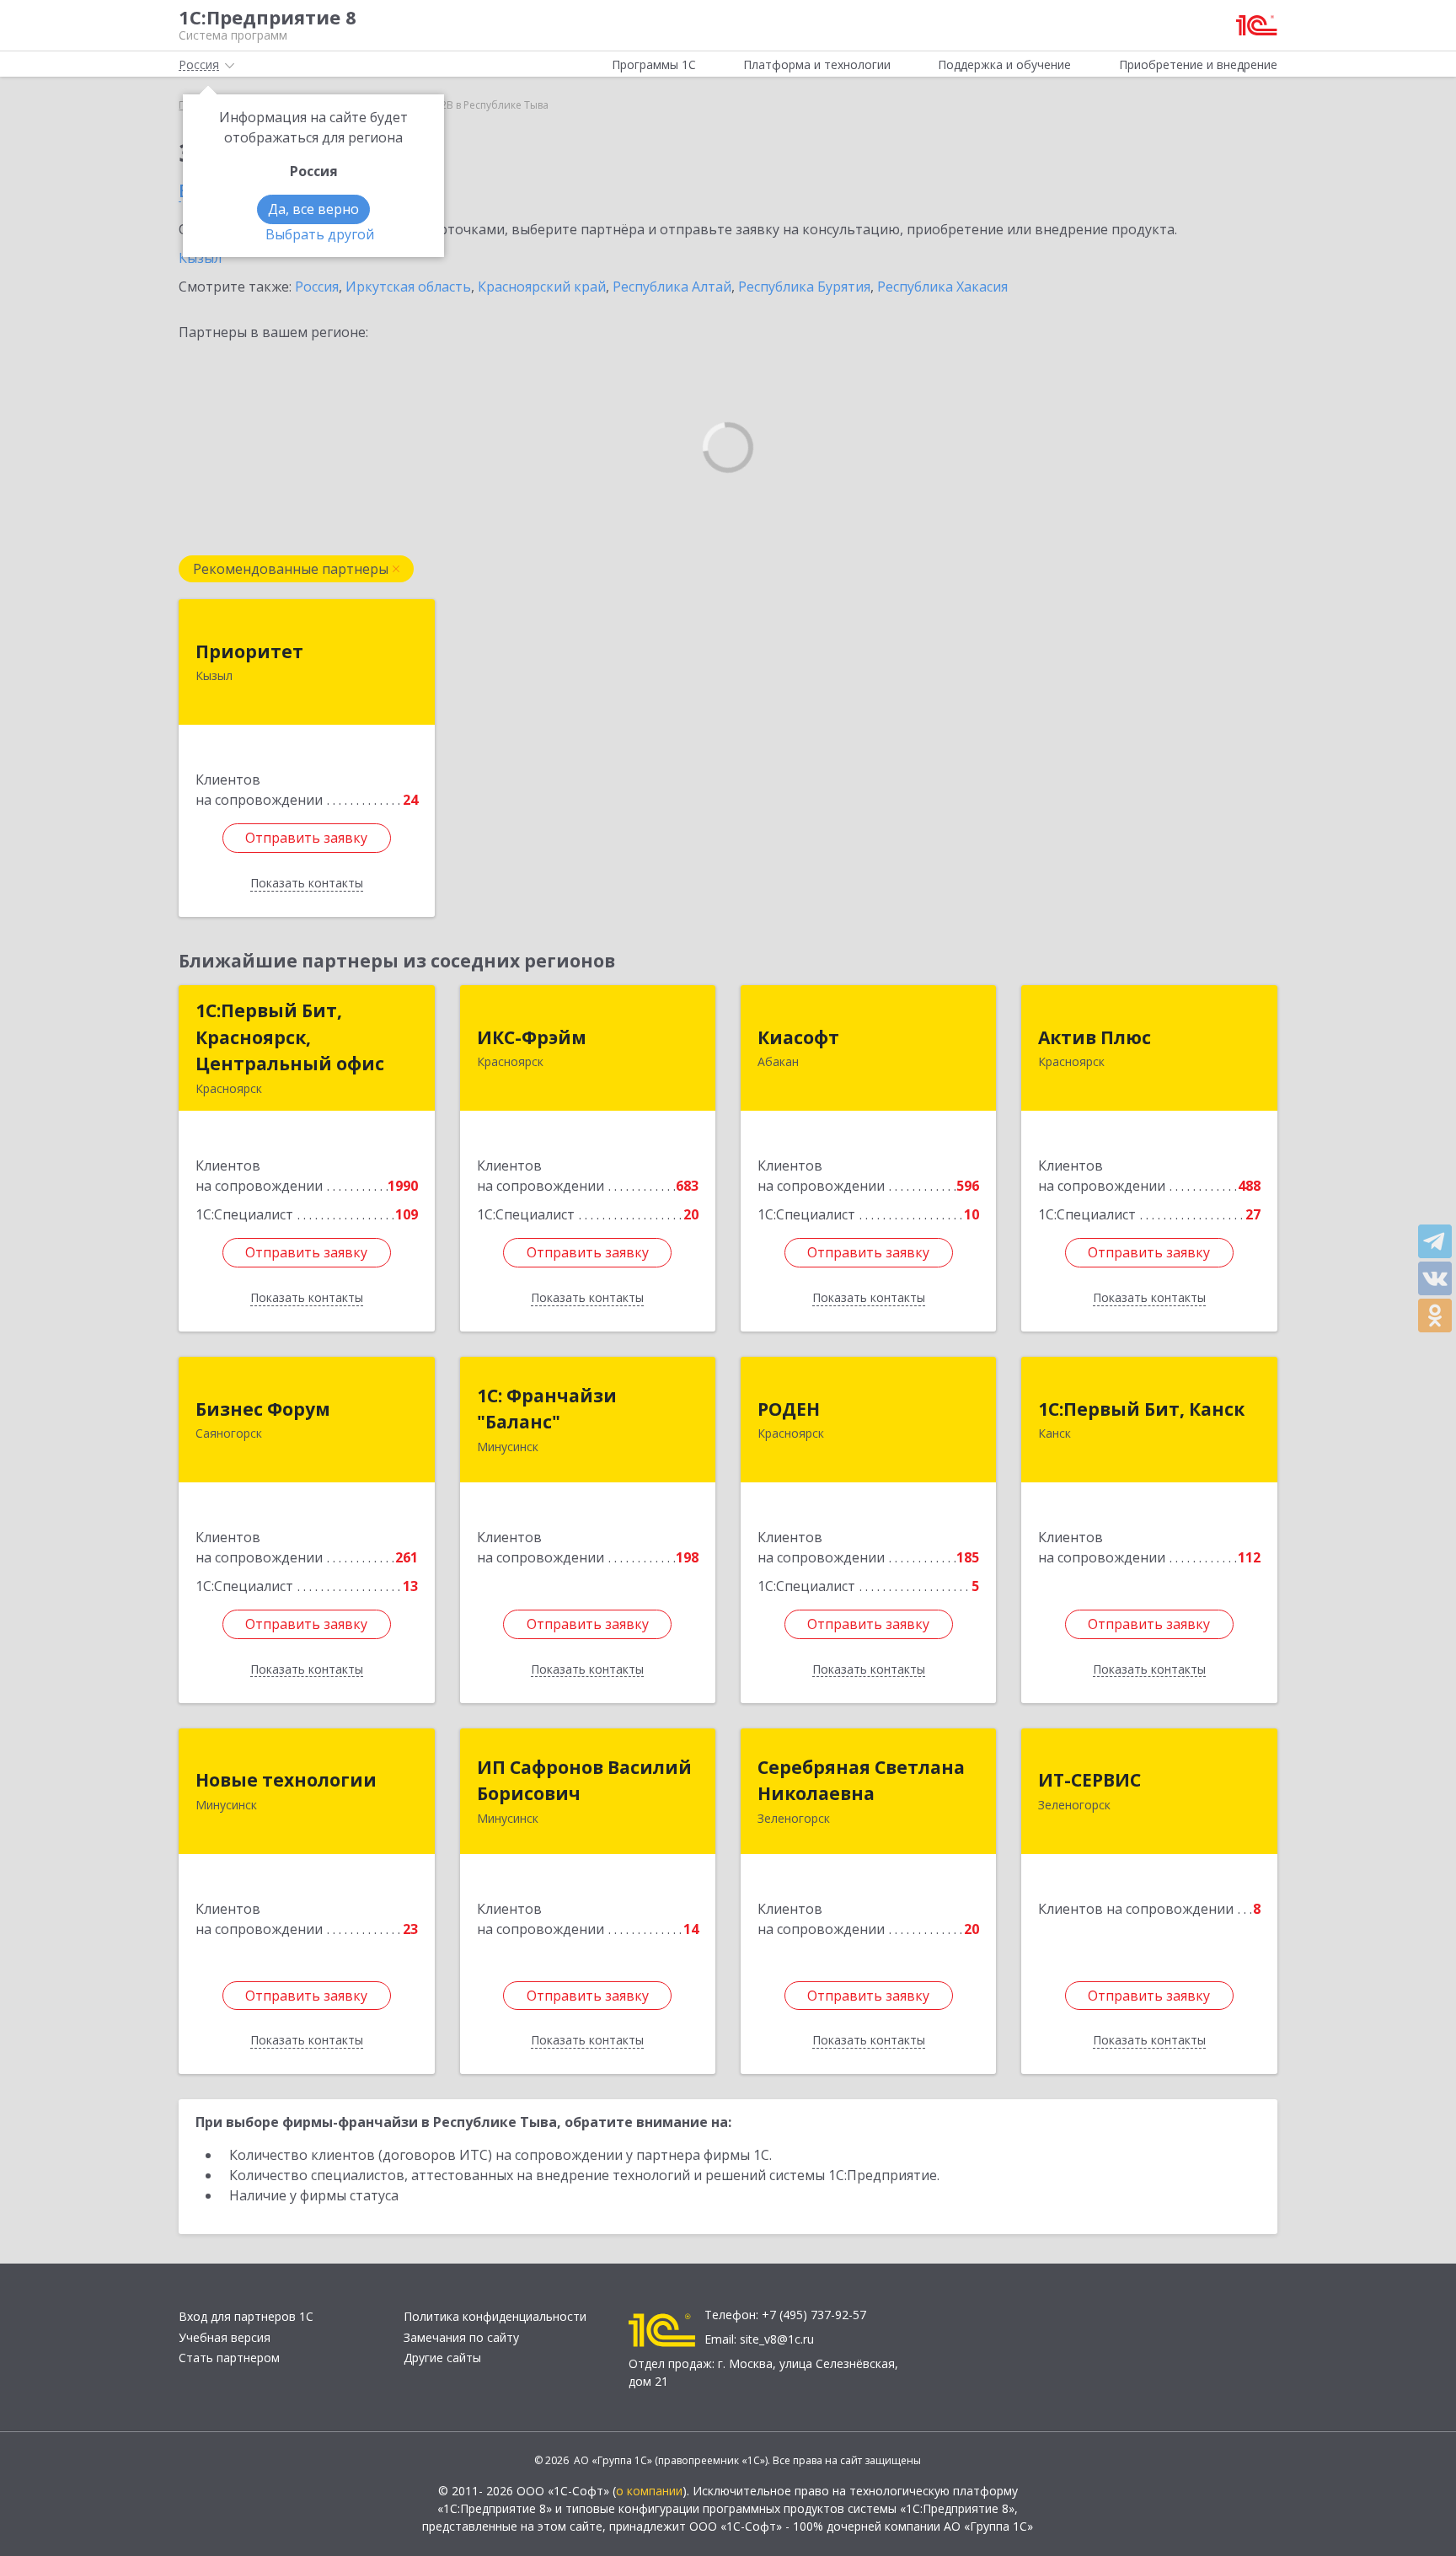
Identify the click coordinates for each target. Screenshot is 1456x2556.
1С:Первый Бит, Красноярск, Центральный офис (290, 1037)
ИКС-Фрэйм (532, 1037)
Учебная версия (225, 2337)
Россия (317, 287)
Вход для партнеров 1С (246, 2316)
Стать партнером (229, 2358)
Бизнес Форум (263, 1409)
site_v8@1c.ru (777, 2339)
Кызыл (200, 258)
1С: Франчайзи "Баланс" (547, 1409)
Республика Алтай (672, 287)
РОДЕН (789, 1409)
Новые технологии (286, 1780)
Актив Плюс (1095, 1037)
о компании (649, 2491)
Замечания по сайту (461, 2337)
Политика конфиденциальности (495, 2316)
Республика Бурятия (804, 287)
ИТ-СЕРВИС (1089, 1780)
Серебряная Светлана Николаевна (861, 1781)
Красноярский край (542, 287)
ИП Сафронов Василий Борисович (584, 1781)
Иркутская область (408, 287)
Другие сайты (442, 2358)
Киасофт (798, 1037)
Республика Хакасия (942, 287)
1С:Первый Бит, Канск (1141, 1409)
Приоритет (249, 651)
